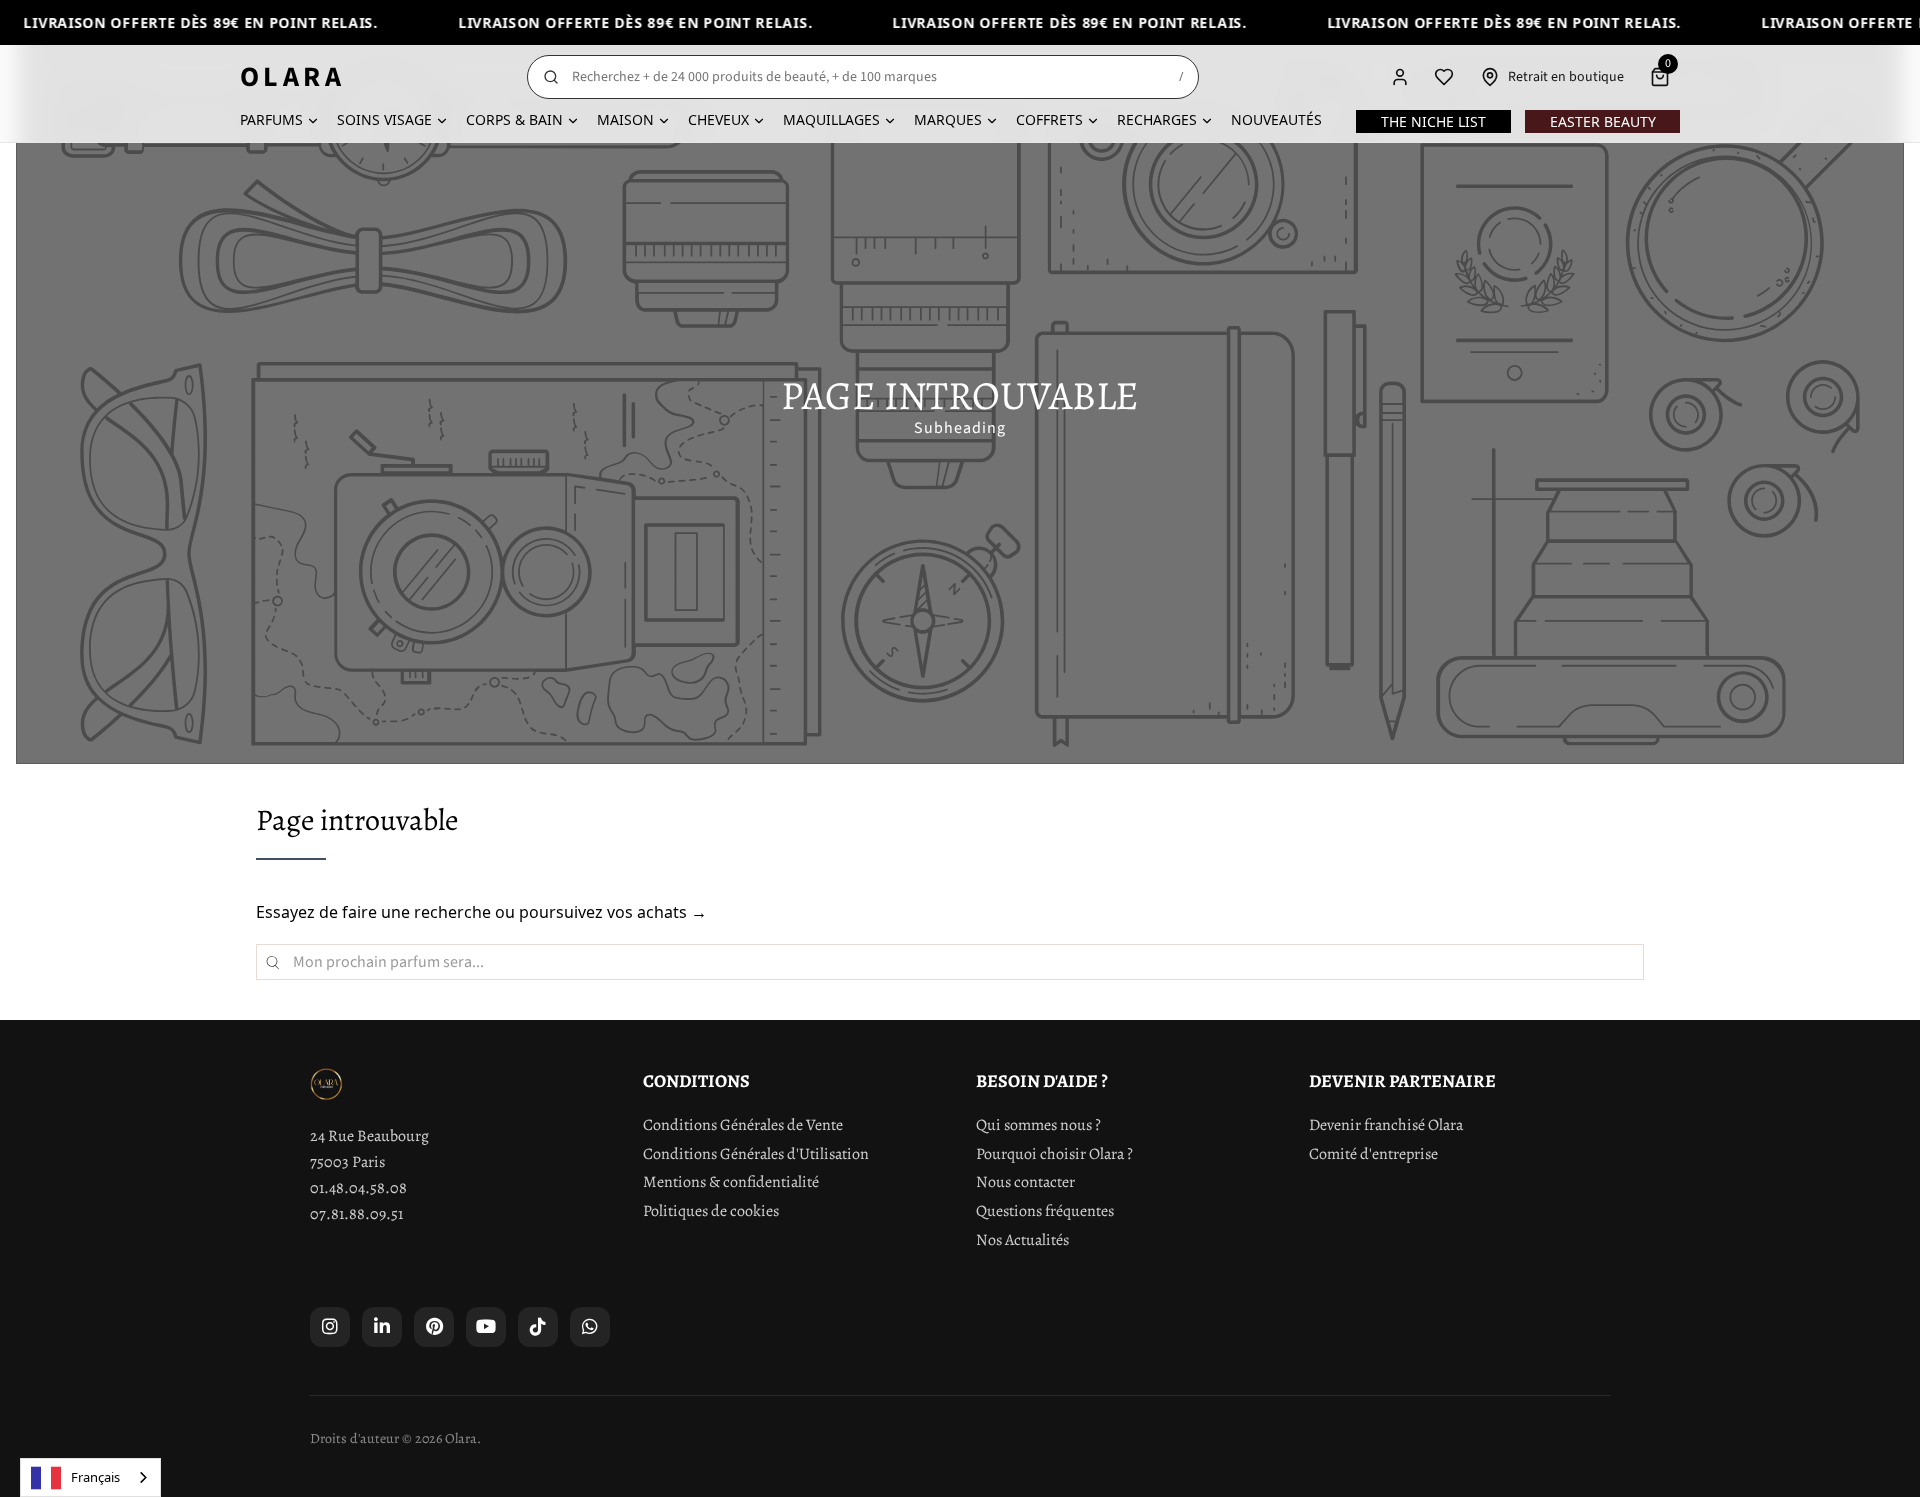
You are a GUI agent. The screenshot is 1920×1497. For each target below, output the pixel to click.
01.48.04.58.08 (358, 1188)
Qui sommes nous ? (1038, 1125)
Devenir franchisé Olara (1386, 1125)
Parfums (271, 119)
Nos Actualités (1022, 1240)
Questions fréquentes (1045, 1211)
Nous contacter (1025, 1182)
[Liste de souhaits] (1444, 77)
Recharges (1157, 119)
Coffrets (1049, 119)
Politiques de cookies (711, 1211)
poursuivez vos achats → (613, 912)
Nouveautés (1276, 119)
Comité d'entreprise (1373, 1154)
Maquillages (831, 119)
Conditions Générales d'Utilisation (756, 1154)
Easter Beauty (1603, 121)
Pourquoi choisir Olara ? (1054, 1154)
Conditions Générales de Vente (743, 1125)
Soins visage (384, 119)
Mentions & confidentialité (731, 1182)
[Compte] (1400, 77)
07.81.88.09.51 (356, 1214)
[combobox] (90, 1477)
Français (95, 1477)
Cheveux (718, 119)
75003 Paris (347, 1162)
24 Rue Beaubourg (369, 1136)
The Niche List (1433, 121)
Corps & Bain (514, 119)
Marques (948, 119)
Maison (625, 119)
